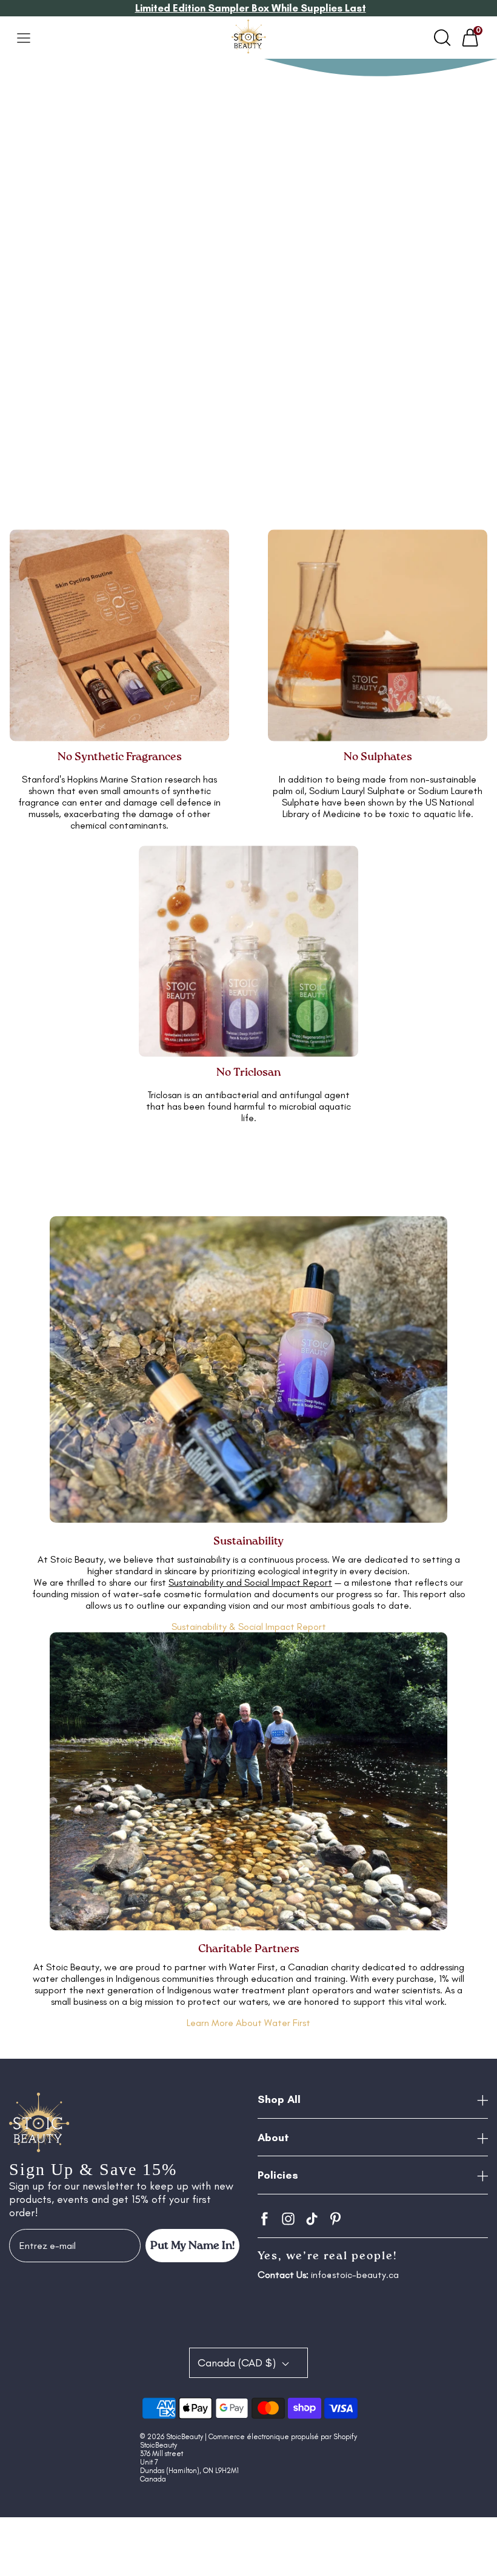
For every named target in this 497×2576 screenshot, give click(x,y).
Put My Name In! (192, 2246)
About (273, 2137)
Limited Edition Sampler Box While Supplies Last (251, 8)
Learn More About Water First (248, 2023)
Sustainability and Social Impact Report (250, 1582)
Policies (278, 2175)
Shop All (279, 2099)
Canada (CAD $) (238, 2363)
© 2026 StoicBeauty (172, 2437)
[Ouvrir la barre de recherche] (442, 38)
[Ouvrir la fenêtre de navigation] (24, 38)
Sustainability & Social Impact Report (249, 1627)
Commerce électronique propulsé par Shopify (283, 2437)
